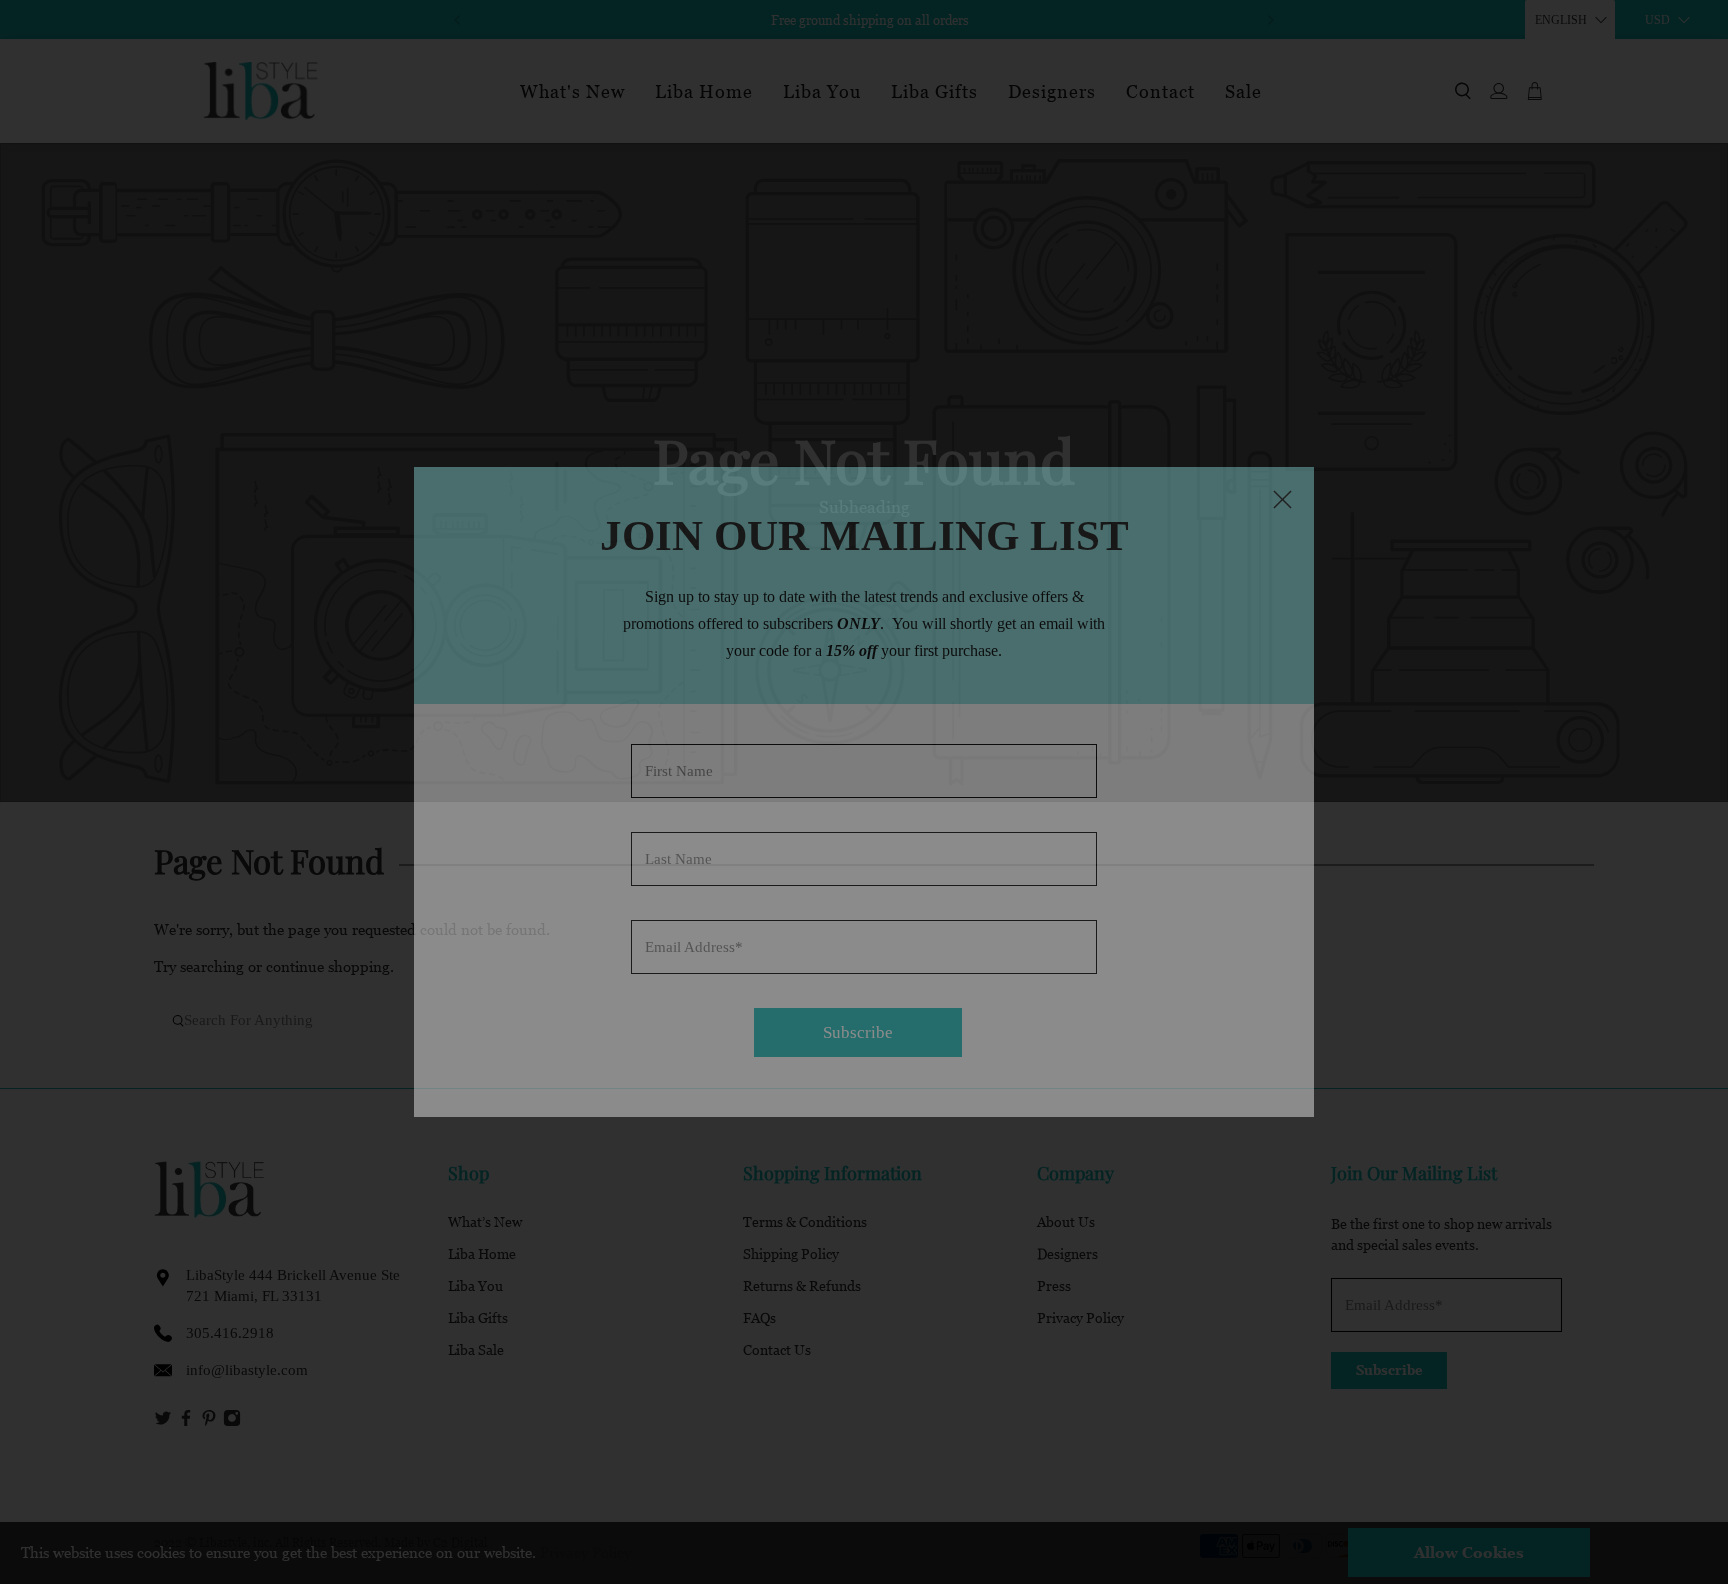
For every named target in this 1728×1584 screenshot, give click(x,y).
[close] (1282, 499)
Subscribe (858, 1032)
